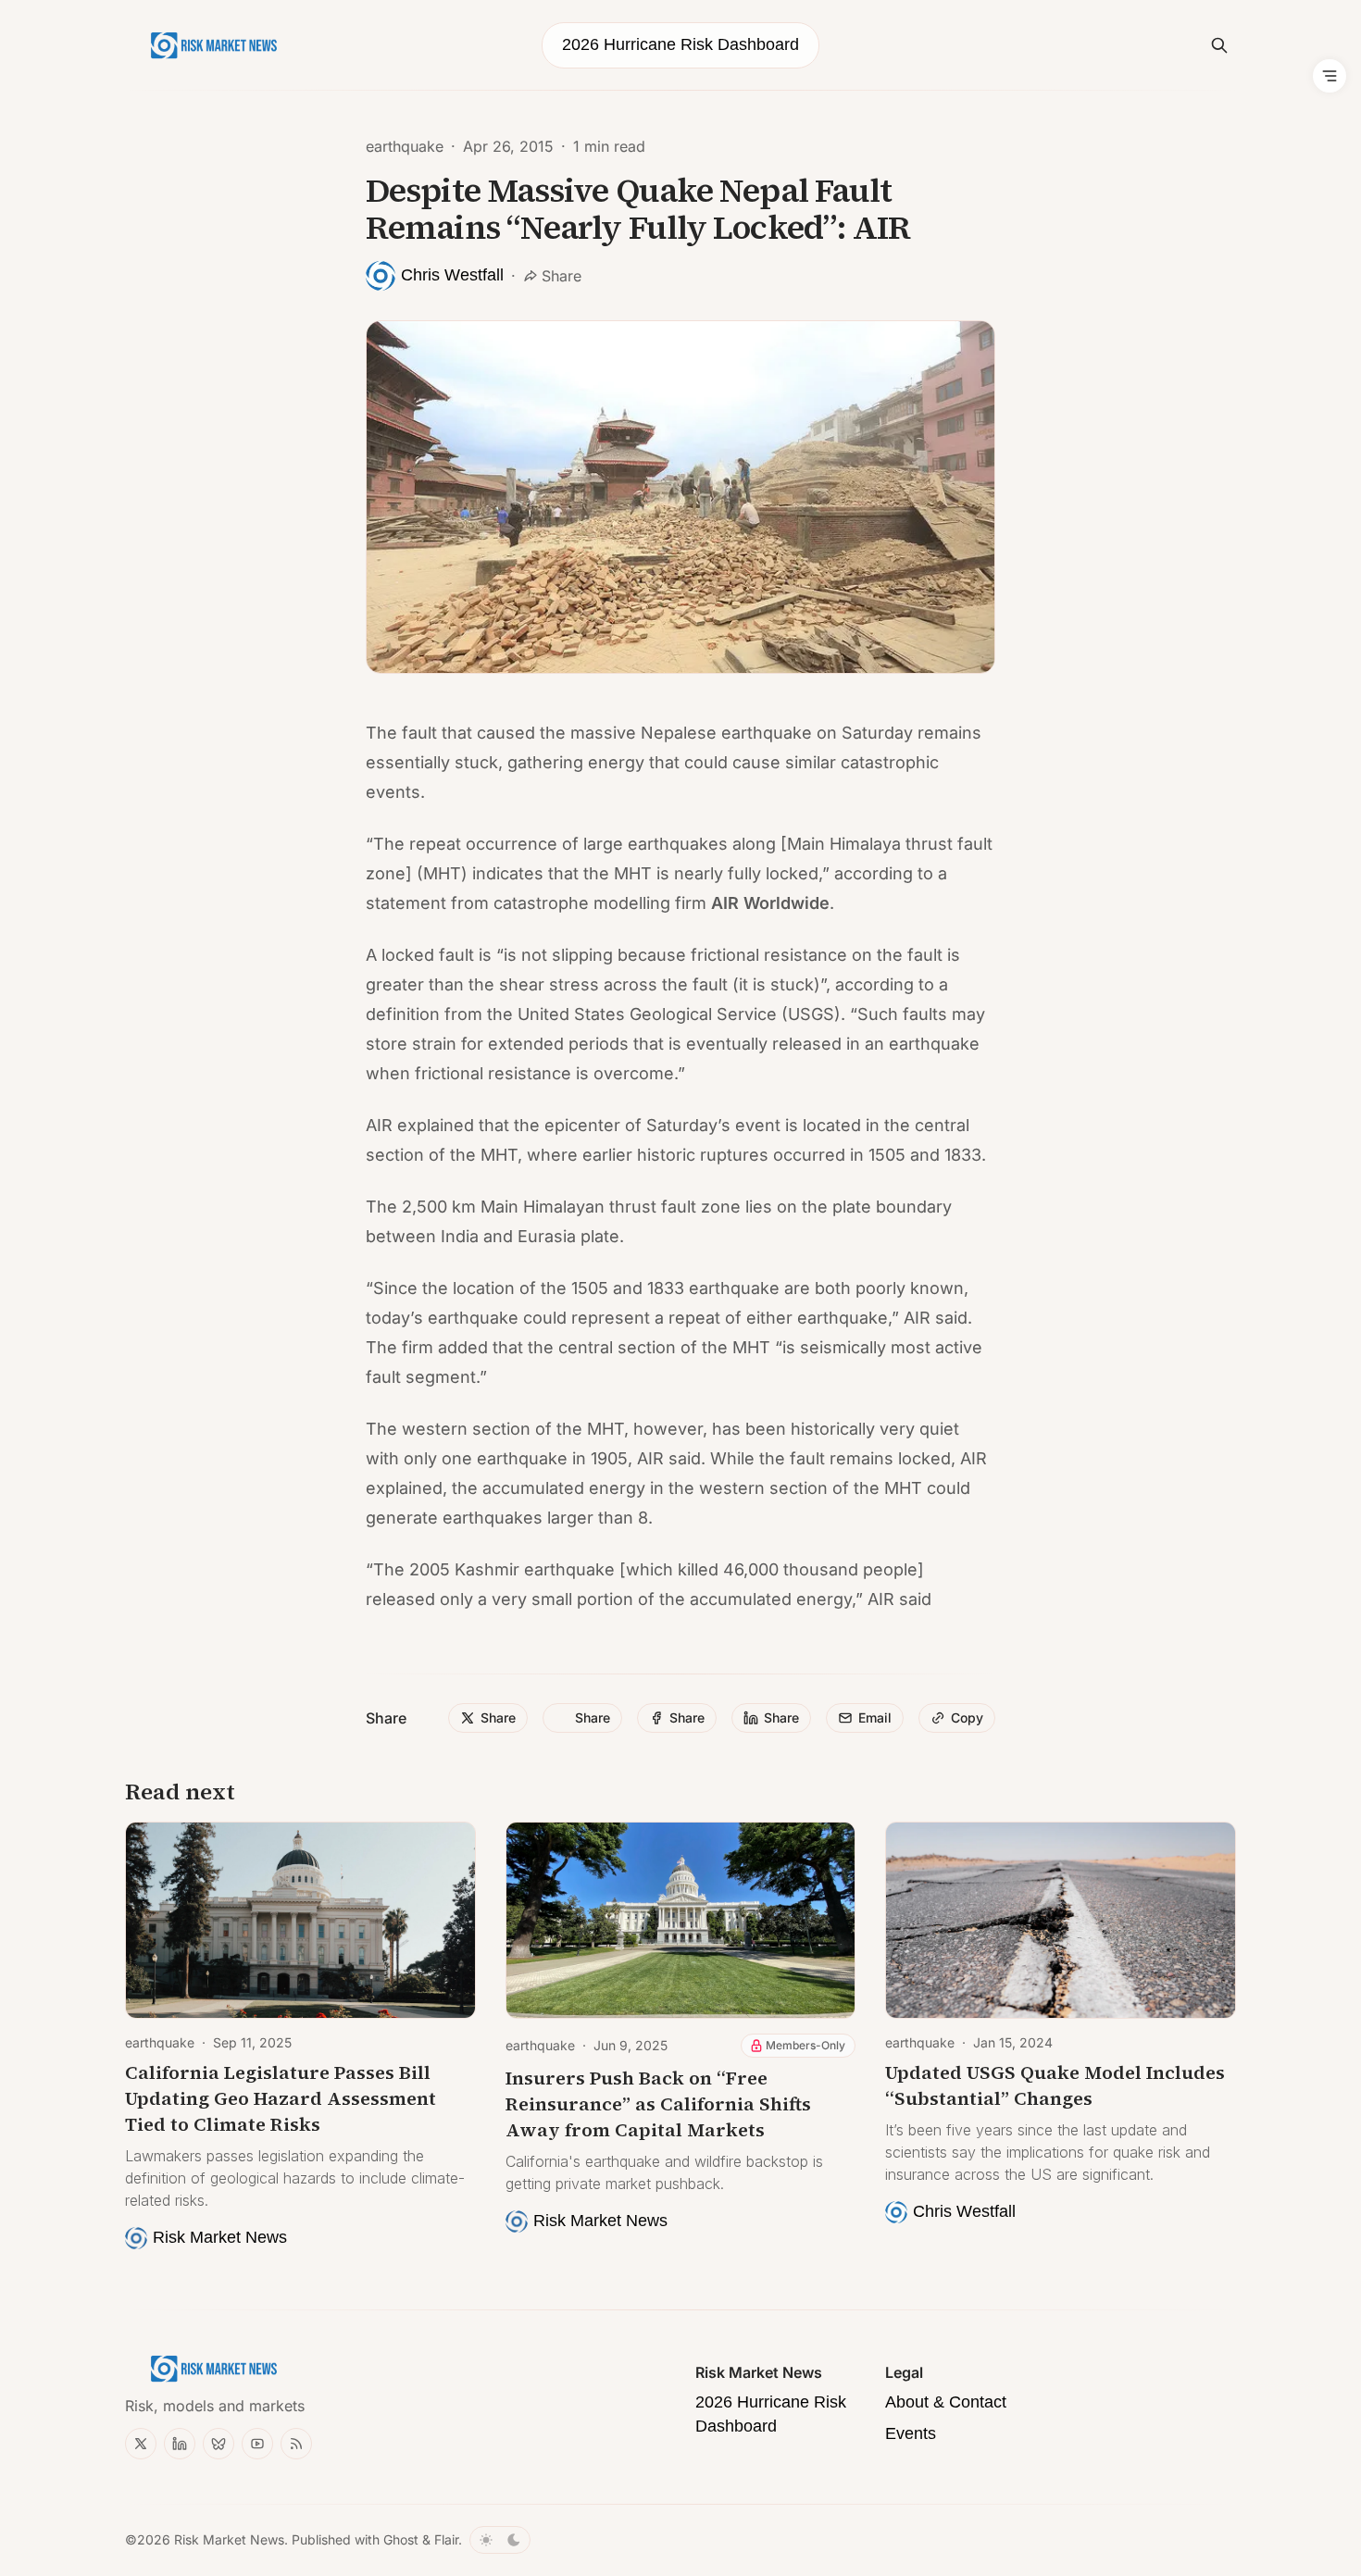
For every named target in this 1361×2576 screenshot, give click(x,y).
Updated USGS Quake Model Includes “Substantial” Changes (1055, 2085)
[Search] (1219, 45)
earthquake (405, 146)
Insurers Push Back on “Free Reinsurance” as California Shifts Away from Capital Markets (658, 2104)
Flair (446, 2539)
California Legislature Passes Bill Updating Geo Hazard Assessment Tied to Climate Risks (281, 2098)
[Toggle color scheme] (500, 2540)
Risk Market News (229, 2539)
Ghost (401, 2539)
